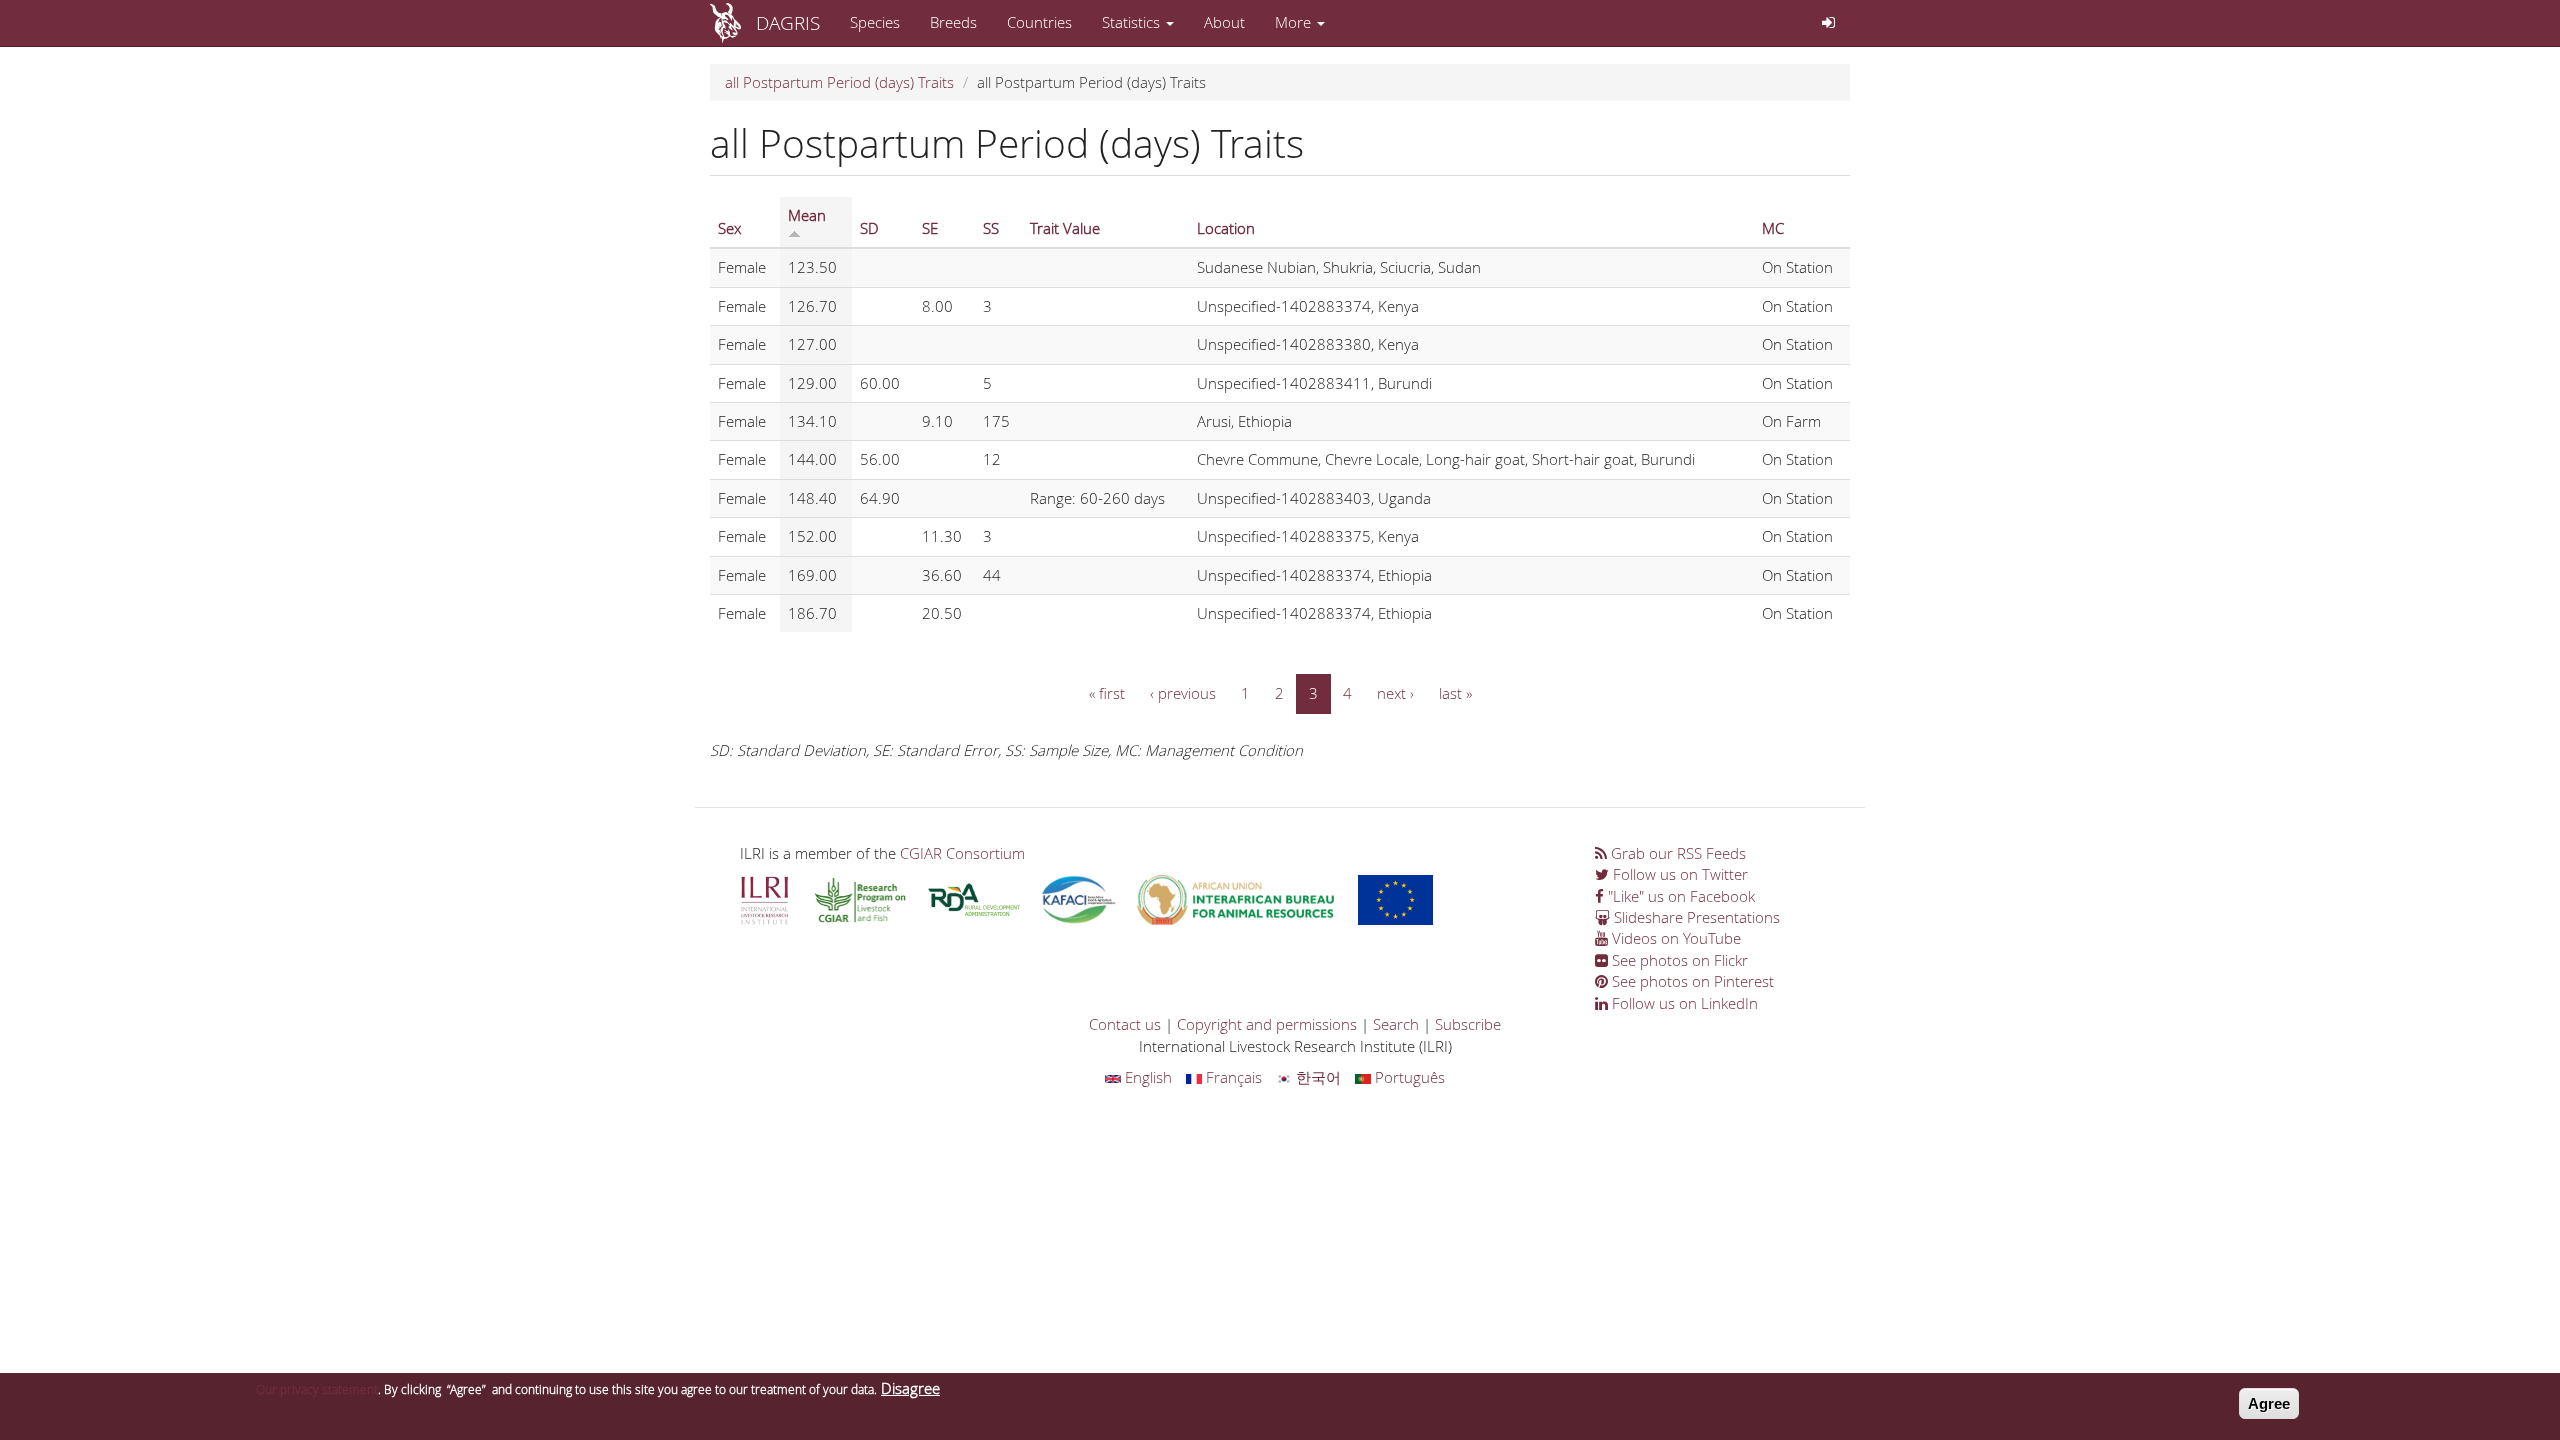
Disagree (910, 1388)
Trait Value (1065, 228)
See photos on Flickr (1678, 960)
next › (1395, 693)
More (1295, 22)
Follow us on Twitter (1678, 874)
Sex (729, 228)
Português (1408, 1077)
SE (930, 228)
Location (1226, 228)
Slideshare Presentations (1695, 917)
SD (869, 228)
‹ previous (1183, 693)
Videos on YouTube (1674, 938)
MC (1773, 228)
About (1224, 22)
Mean (807, 215)
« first (1107, 693)
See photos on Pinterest (1691, 981)
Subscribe (1468, 1024)
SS (991, 228)
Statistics (1133, 22)
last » (1455, 693)
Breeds (953, 22)
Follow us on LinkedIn (1683, 1003)
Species (875, 22)
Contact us (1125, 1024)
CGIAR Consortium (962, 853)
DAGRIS (788, 22)
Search (1396, 1024)
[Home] (733, 23)
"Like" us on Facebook (1679, 896)
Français (1232, 1077)
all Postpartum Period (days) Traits (839, 82)
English (1146, 1077)
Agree (2269, 1403)
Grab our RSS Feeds (1676, 853)
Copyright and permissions (1267, 1024)
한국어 (1316, 1077)
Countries (1039, 22)
